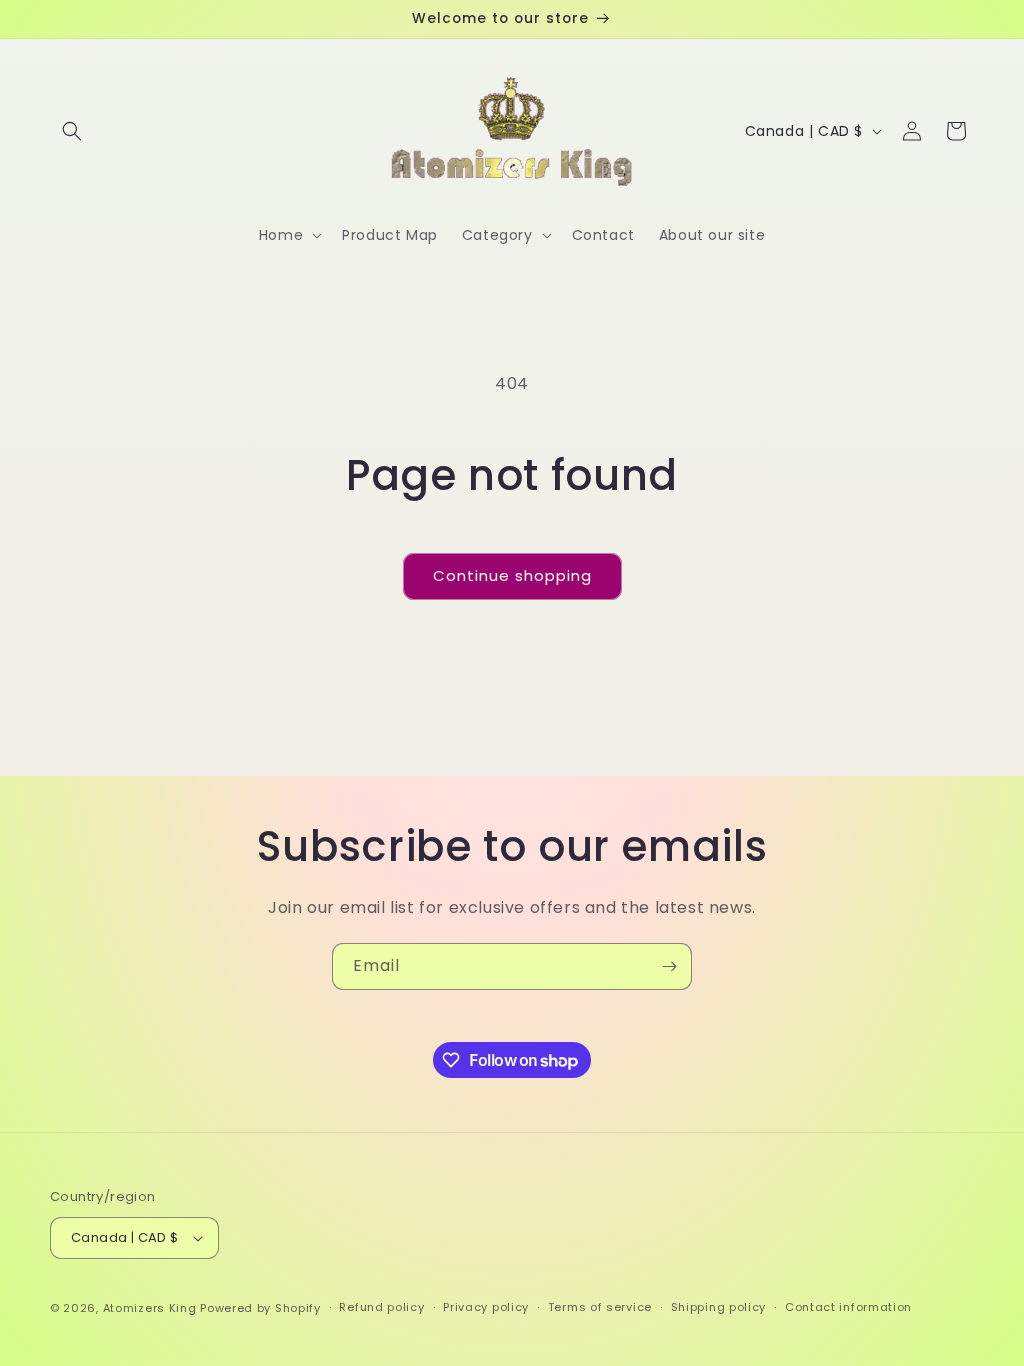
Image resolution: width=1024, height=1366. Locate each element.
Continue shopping (512, 575)
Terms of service (600, 1307)
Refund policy (381, 1307)
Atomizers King (150, 1308)
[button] (72, 131)
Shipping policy (719, 1307)
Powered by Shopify (260, 1308)
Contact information (848, 1307)
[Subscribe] (669, 966)
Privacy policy (486, 1307)
